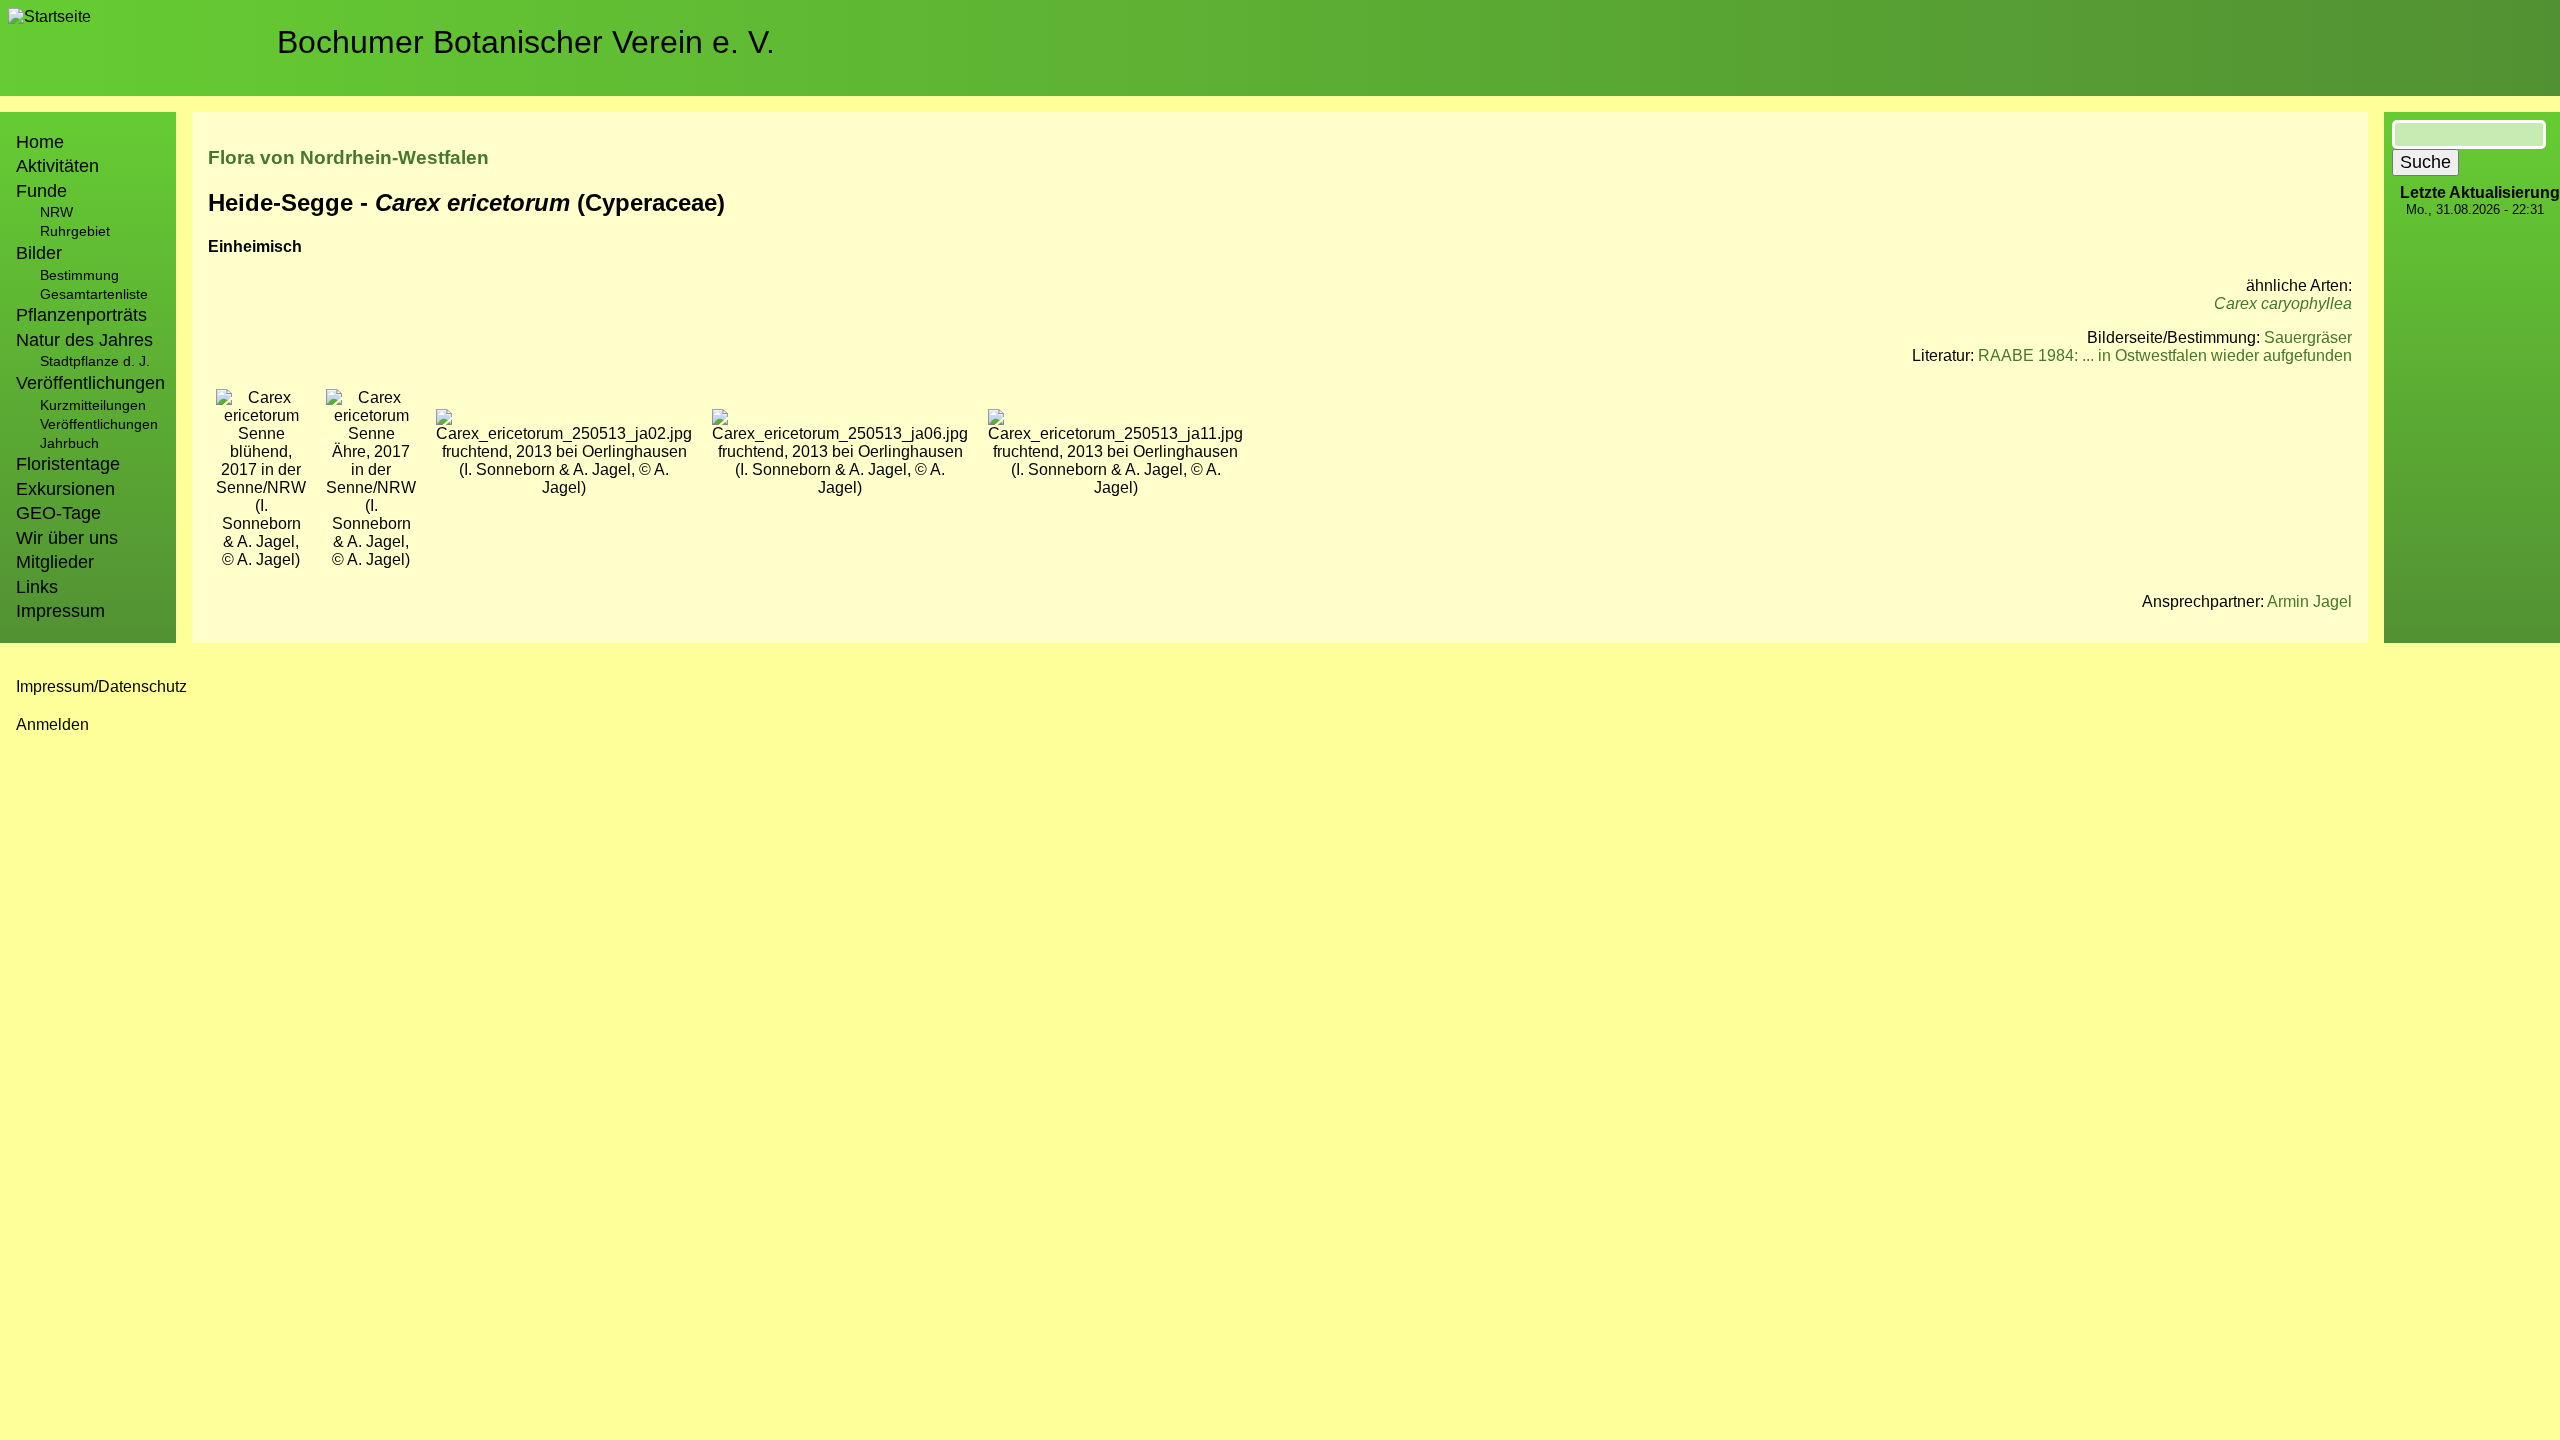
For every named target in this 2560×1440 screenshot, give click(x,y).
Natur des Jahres (84, 340)
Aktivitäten (57, 166)
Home (40, 142)
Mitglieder (55, 562)
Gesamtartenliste (94, 294)
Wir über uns (67, 538)
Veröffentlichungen (99, 424)
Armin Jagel (2309, 601)
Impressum (60, 611)
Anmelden (52, 724)
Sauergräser (2308, 337)
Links (37, 587)
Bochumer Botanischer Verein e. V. (526, 42)
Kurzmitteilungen (93, 405)
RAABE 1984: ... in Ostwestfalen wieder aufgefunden (2165, 355)
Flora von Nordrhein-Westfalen (348, 157)
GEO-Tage (58, 513)
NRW (56, 212)
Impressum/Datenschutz (101, 686)
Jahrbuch (69, 443)
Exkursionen (65, 489)
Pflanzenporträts (81, 315)
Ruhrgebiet (75, 231)
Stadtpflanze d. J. (95, 361)
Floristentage (68, 464)
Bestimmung (79, 275)
